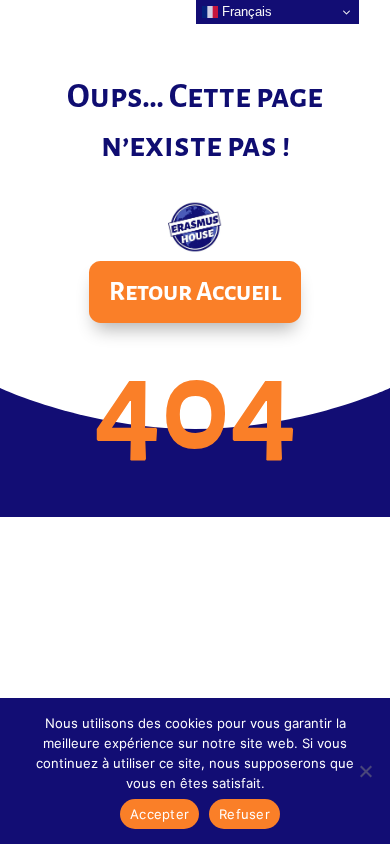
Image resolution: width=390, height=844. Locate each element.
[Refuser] (365, 771)
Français (245, 11)
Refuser (244, 814)
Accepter (159, 814)
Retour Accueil (195, 291)
